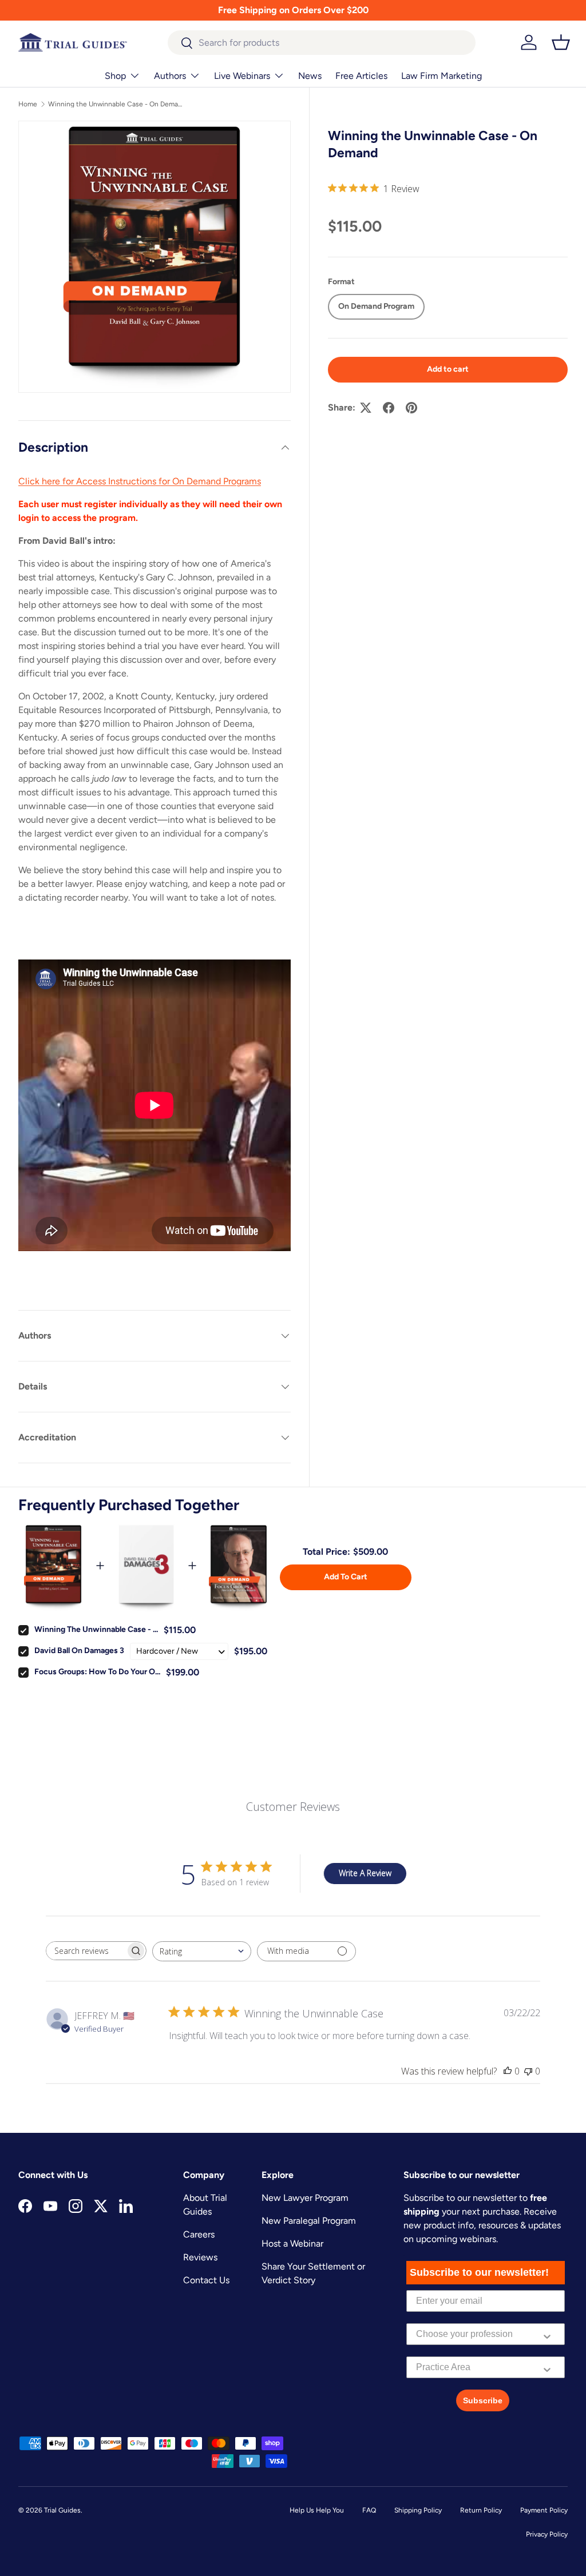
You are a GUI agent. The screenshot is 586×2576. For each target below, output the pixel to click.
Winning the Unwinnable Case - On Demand (117, 104)
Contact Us (206, 2280)
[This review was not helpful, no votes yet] (528, 2071)
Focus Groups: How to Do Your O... (97, 1672)
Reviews (200, 2257)
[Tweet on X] (366, 408)
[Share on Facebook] (389, 408)
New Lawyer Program (305, 2198)
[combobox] (322, 43)
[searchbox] (86, 1951)
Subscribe (483, 2400)
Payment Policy (544, 2510)
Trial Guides (62, 2510)
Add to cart (448, 369)
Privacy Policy (547, 2534)
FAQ (369, 2510)
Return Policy (481, 2510)
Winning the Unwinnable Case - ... (96, 1629)
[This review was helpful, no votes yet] (508, 2071)
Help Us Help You (317, 2510)
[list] (155, 257)
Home (28, 104)
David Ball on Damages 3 (79, 1651)
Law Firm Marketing (442, 76)
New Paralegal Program (309, 2221)
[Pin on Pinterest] (411, 408)
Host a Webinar (292, 2243)
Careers (199, 2234)
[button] (561, 42)
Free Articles (361, 76)
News (310, 76)
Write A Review (365, 1873)
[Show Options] (547, 2334)
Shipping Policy (418, 2510)
